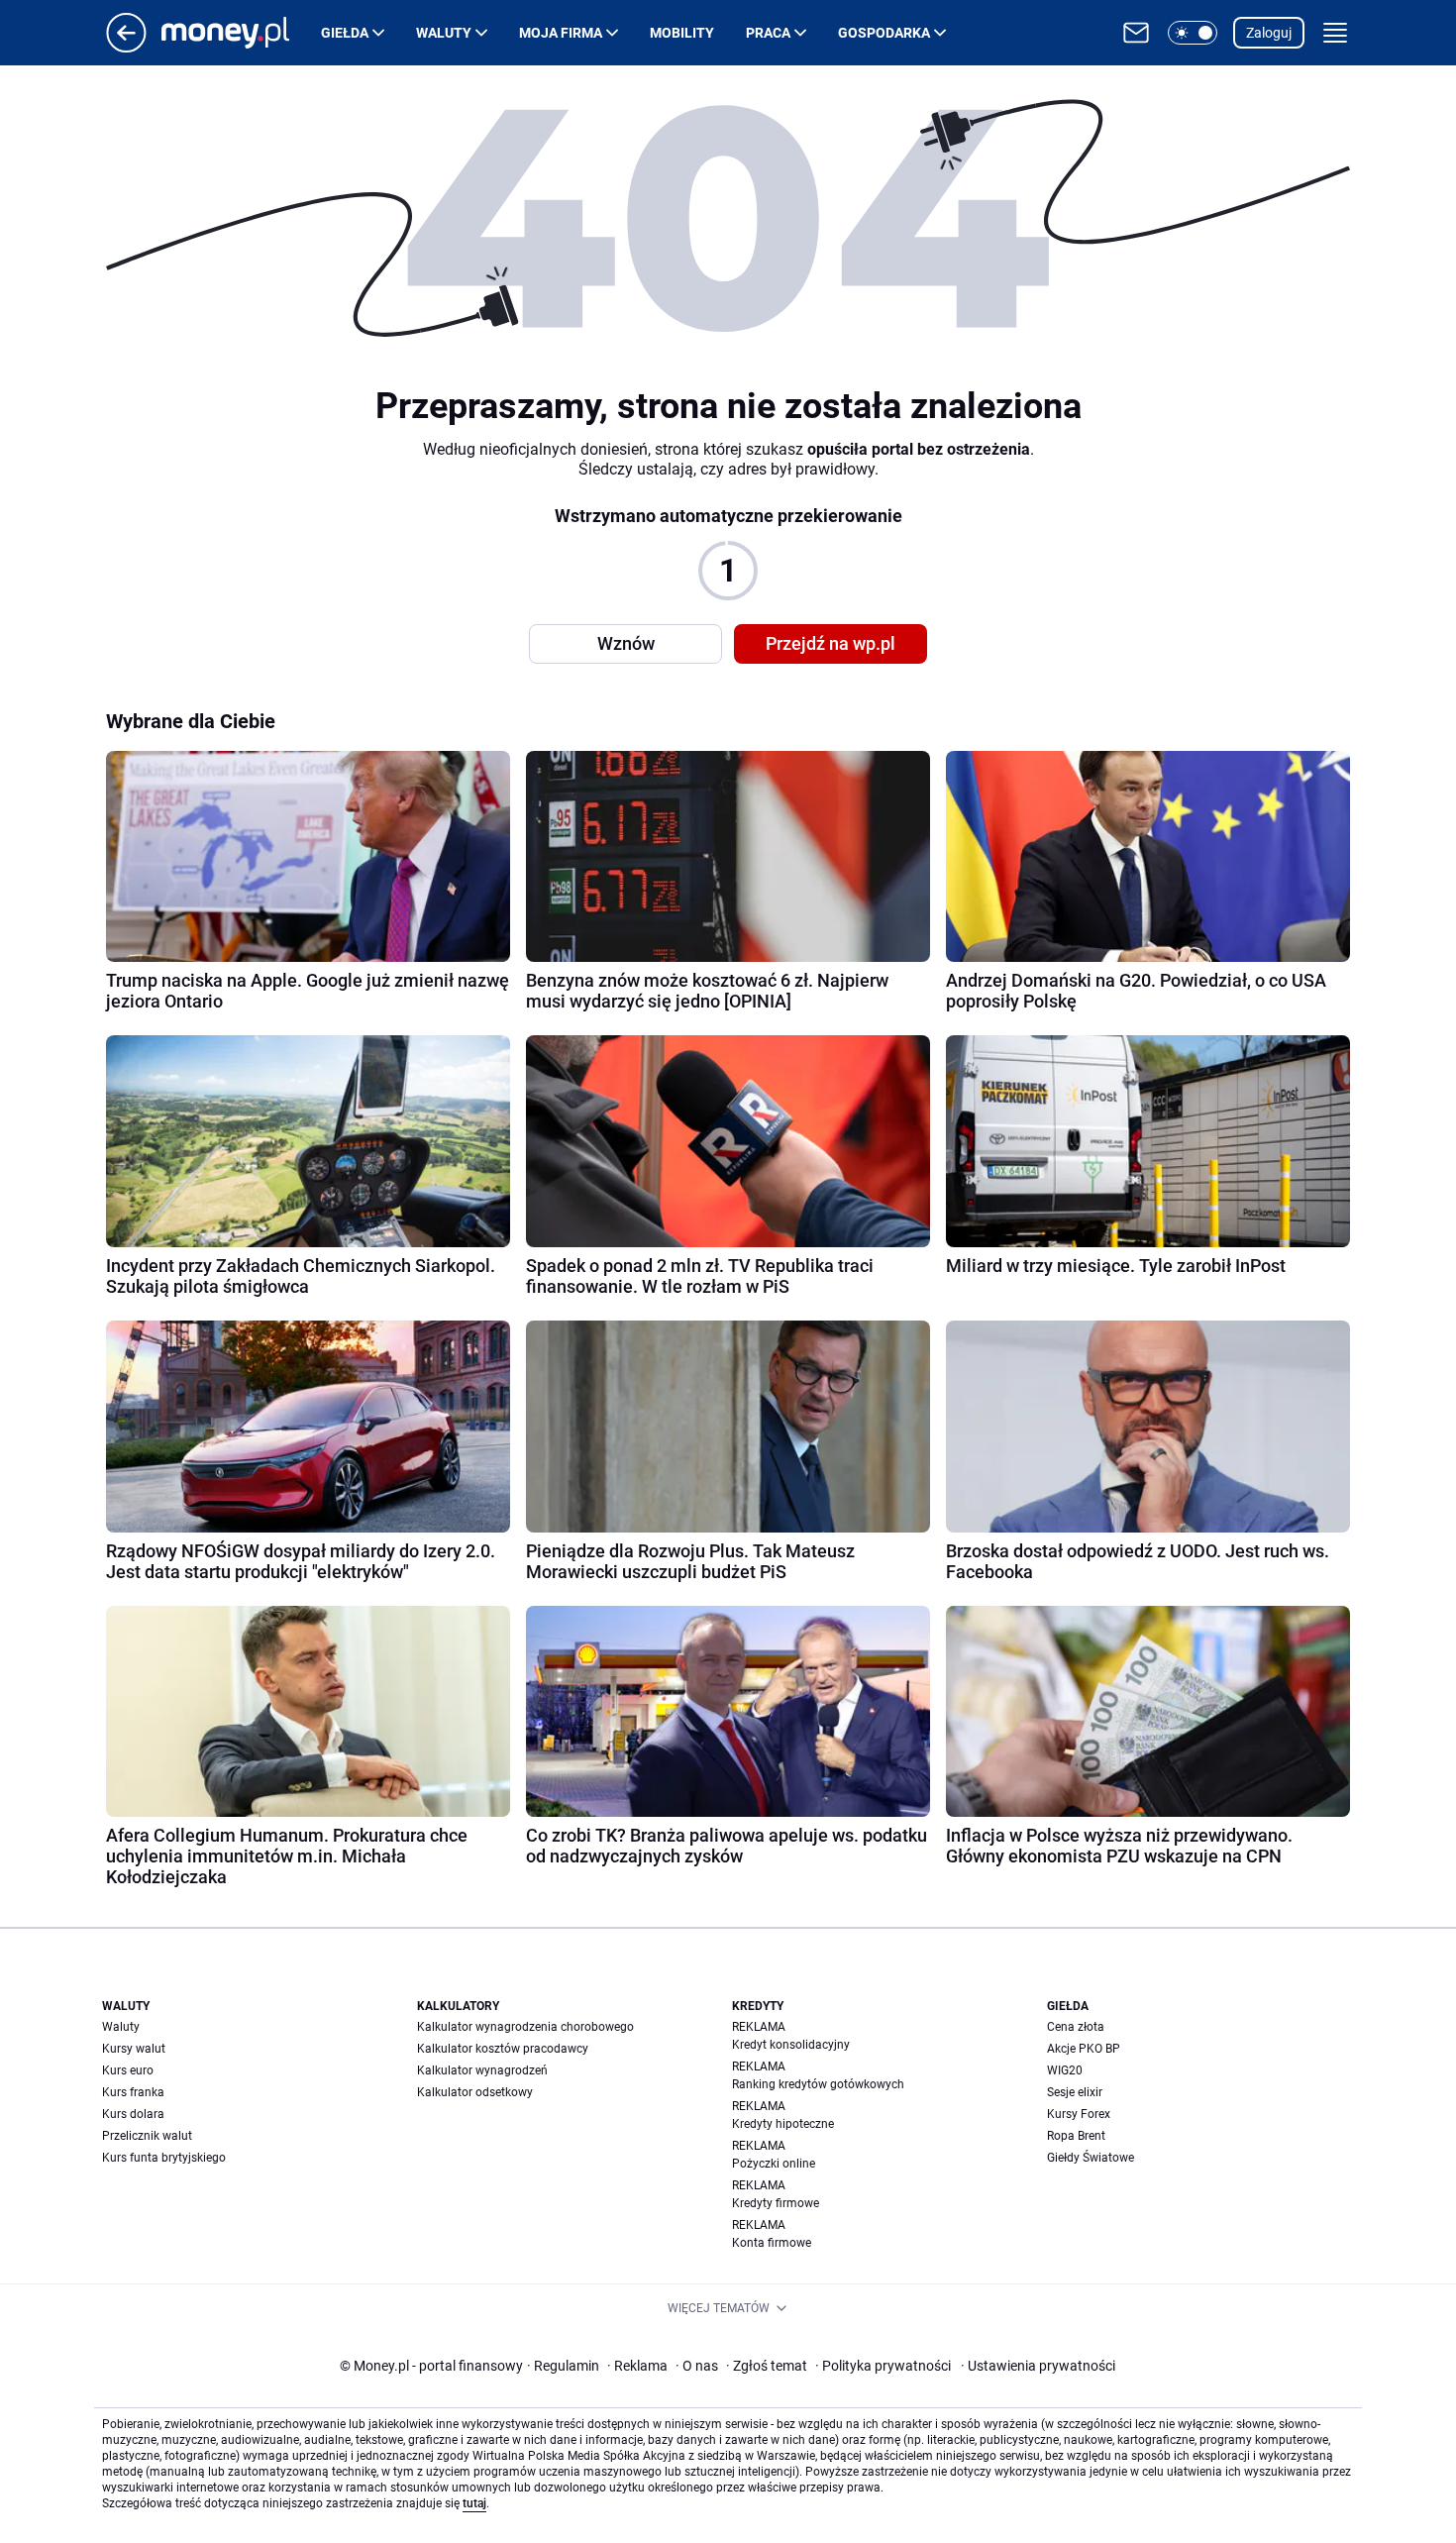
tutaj (474, 2503)
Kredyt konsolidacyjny (791, 2045)
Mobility (682, 33)
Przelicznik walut (147, 2136)
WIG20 (1065, 2070)
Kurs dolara (133, 2114)
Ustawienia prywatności (1038, 2366)
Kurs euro (128, 2070)
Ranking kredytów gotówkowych (818, 2084)
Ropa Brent (1076, 2136)
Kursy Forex (1079, 2114)
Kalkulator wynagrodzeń (482, 2070)
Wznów (626, 643)
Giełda (345, 33)
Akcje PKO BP (1084, 2049)
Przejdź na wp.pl (831, 643)
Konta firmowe (772, 2243)
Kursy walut (134, 2049)
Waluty (444, 33)
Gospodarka (884, 33)
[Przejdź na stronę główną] (126, 47)
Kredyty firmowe (776, 2203)
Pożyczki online (774, 2164)
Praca (768, 33)
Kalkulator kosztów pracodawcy (503, 2049)
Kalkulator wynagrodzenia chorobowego (525, 2027)
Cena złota (1076, 2027)
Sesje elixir (1075, 2092)
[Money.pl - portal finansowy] (241, 33)
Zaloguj (1269, 33)
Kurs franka (133, 2092)
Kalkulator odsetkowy (475, 2092)
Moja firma (561, 33)
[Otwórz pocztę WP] (1136, 33)
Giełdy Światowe (1091, 2158)
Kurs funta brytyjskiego (164, 2158)
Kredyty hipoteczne (783, 2124)
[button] (1193, 33)
